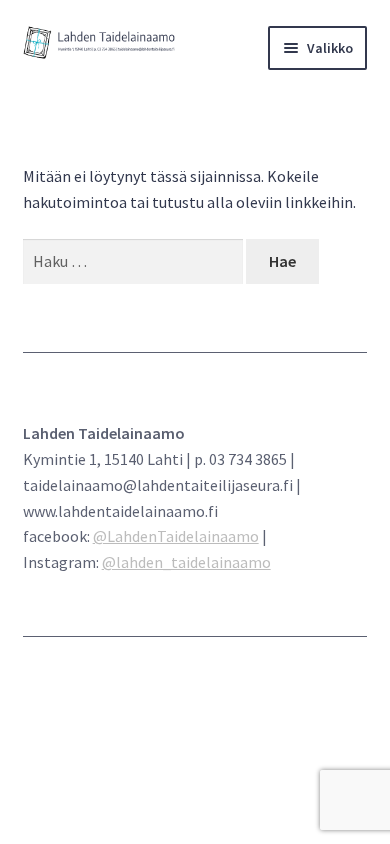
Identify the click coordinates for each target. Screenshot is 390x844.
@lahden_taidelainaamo (186, 562)
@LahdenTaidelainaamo (176, 536)
